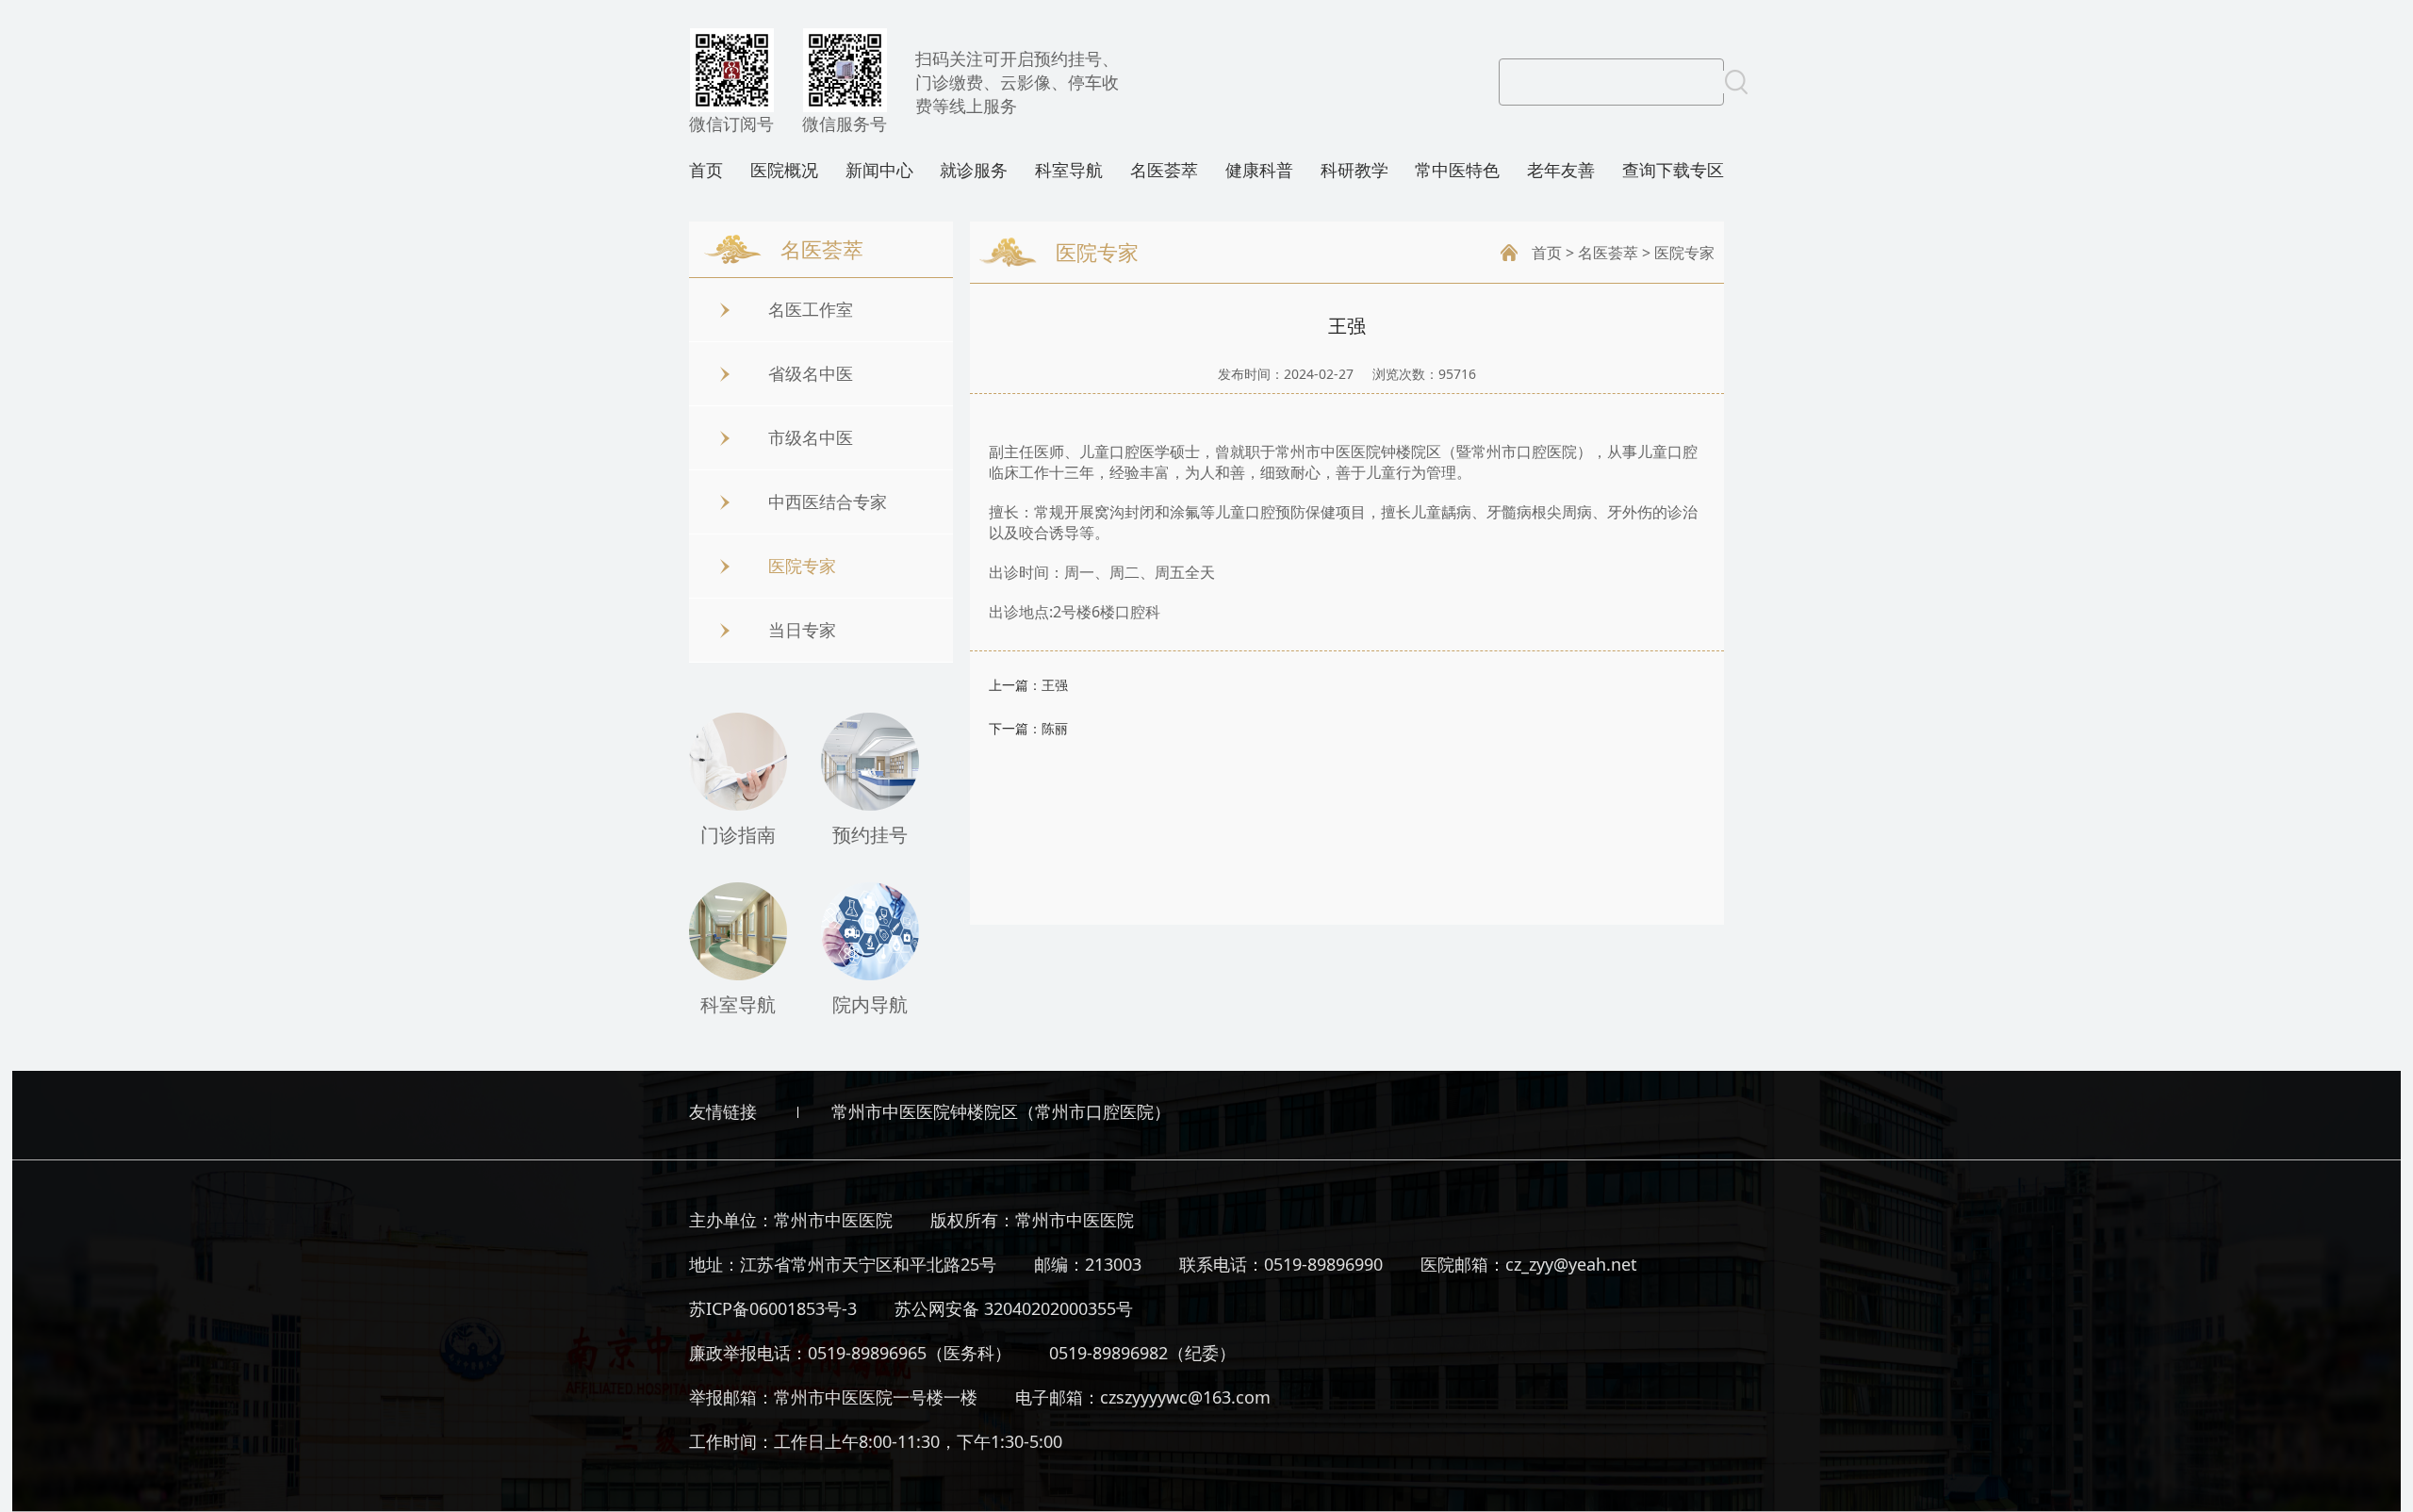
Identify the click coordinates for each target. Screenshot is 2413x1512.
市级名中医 (811, 437)
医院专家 (802, 566)
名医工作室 (811, 309)
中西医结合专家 (828, 501)
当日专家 (802, 630)
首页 (706, 170)
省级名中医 (811, 373)
